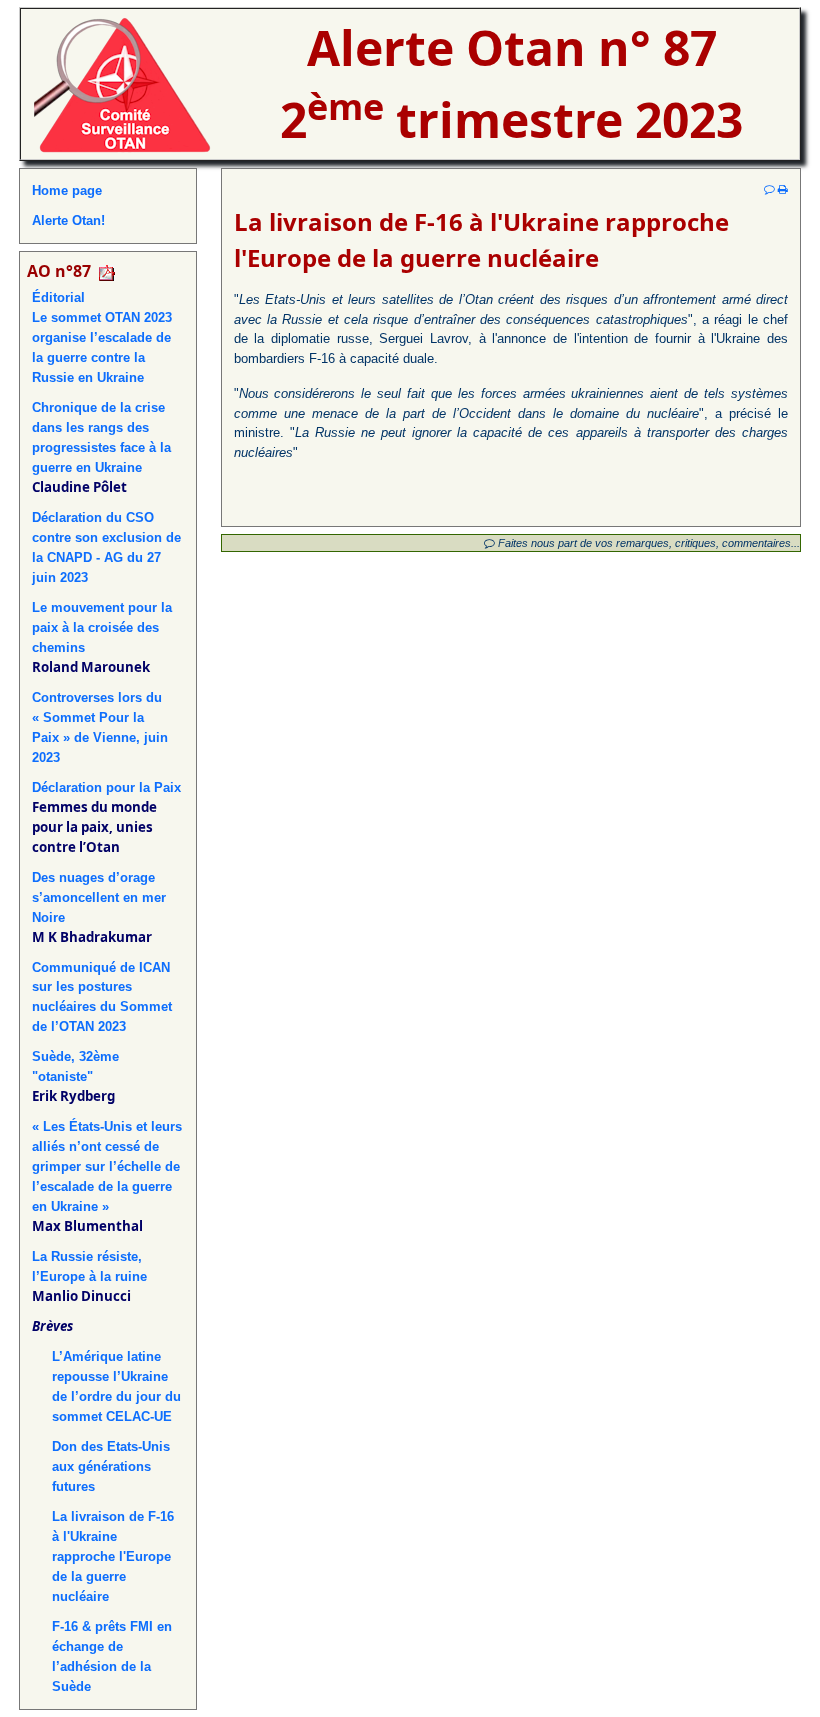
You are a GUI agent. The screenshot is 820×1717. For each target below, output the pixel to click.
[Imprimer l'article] (783, 189)
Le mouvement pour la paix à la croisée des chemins (102, 627)
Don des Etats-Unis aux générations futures (111, 1466)
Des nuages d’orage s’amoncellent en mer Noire (99, 897)
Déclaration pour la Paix (106, 787)
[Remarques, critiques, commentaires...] (769, 189)
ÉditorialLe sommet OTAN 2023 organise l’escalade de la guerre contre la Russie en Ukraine (102, 337)
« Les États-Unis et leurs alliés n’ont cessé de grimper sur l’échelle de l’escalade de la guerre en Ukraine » (107, 1166)
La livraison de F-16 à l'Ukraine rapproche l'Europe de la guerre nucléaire (113, 1556)
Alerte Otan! (68, 220)
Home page (67, 190)
